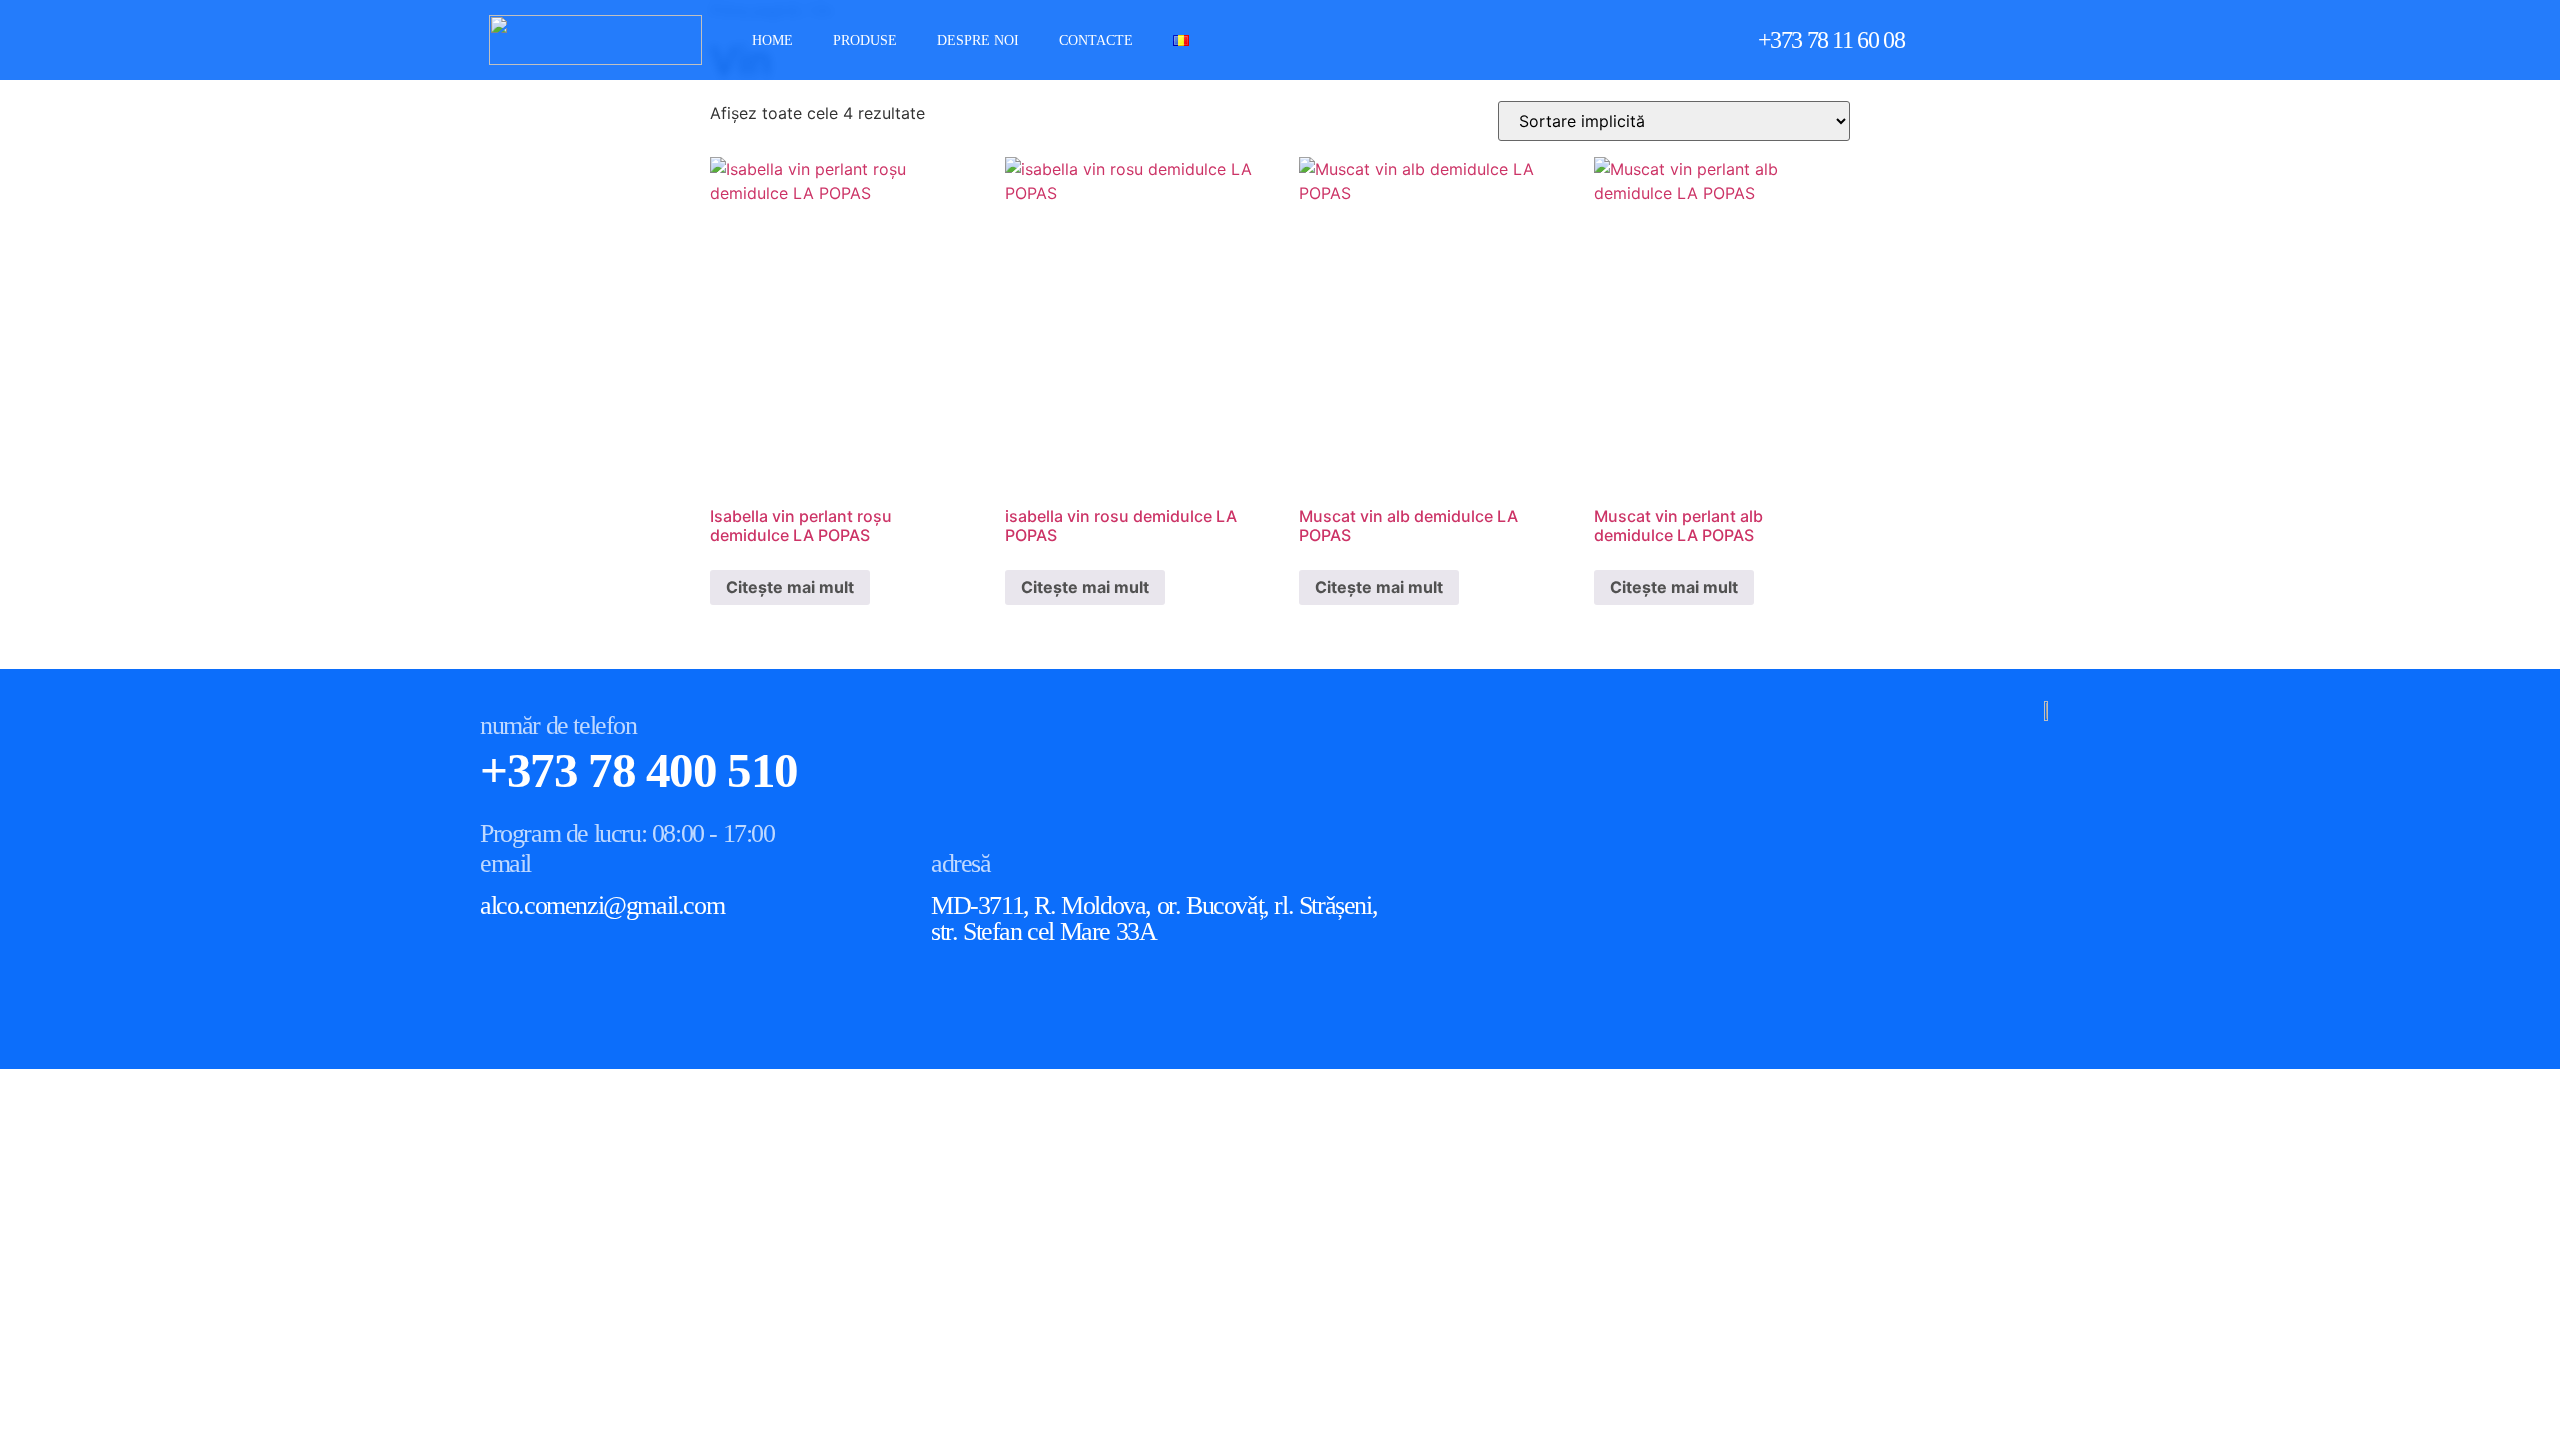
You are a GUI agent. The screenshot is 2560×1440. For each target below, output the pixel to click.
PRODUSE (865, 40)
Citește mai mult (790, 587)
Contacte (1096, 40)
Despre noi (978, 40)
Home (772, 40)
